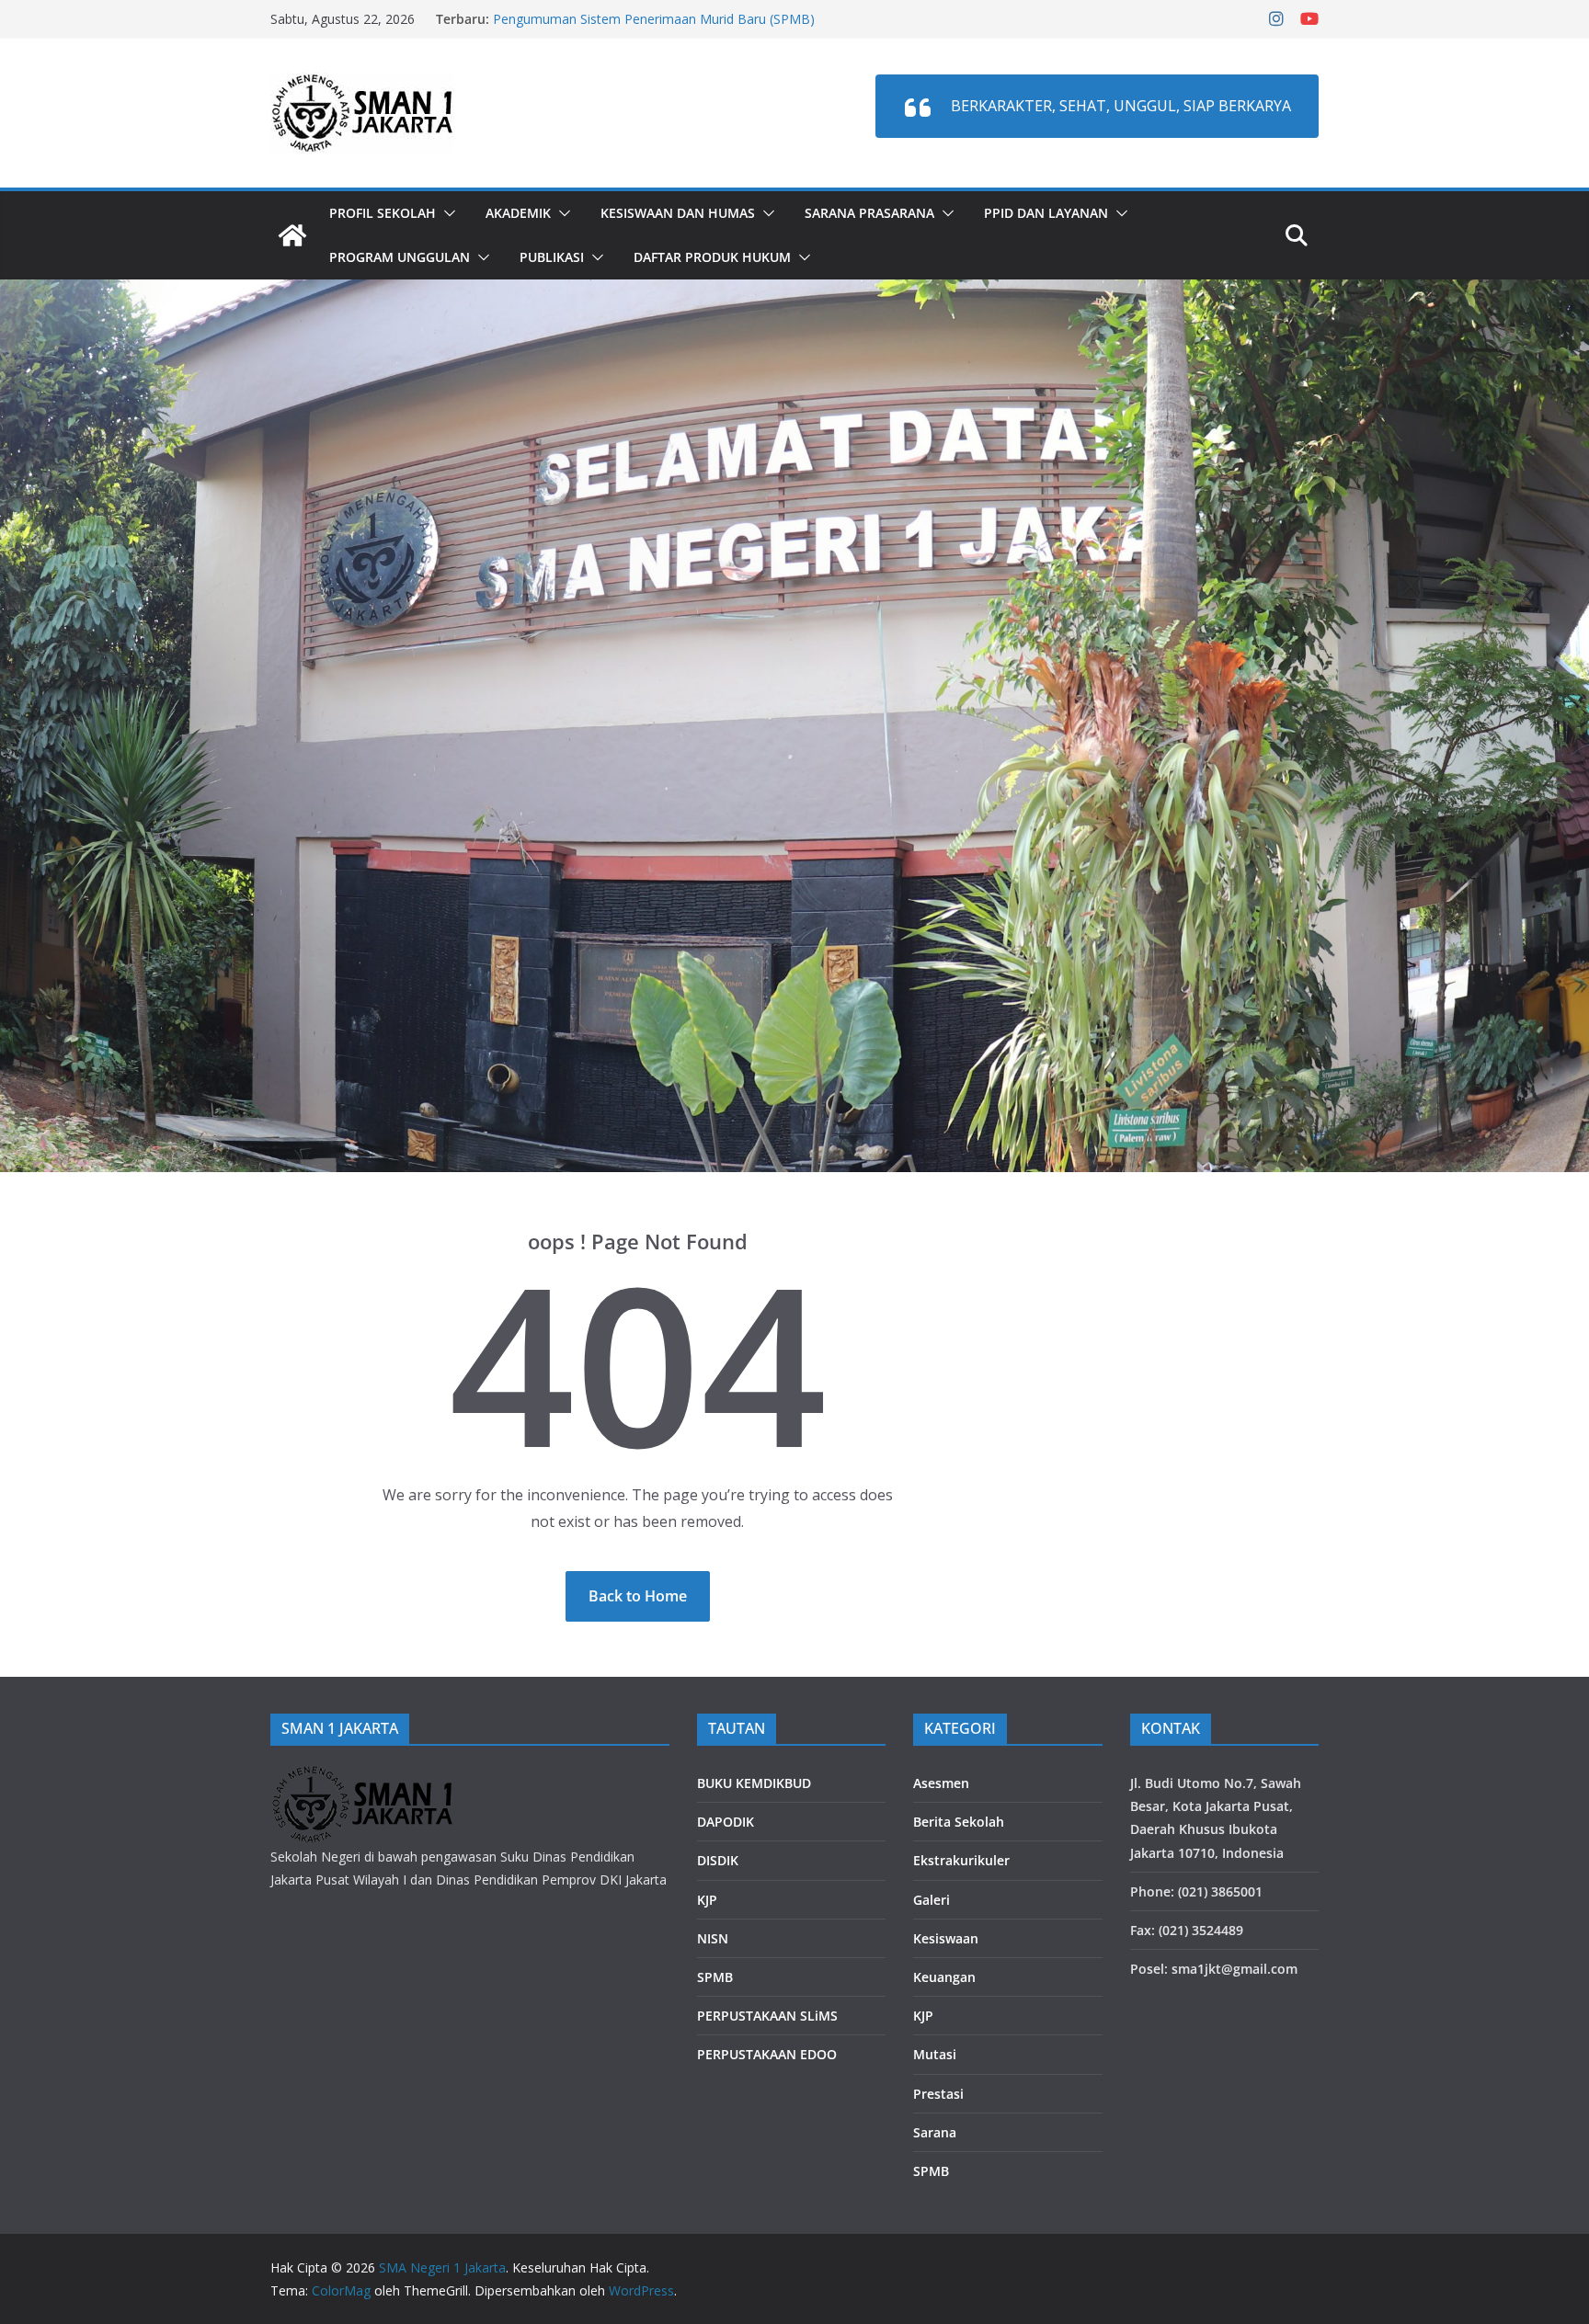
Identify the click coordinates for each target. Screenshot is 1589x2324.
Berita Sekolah (959, 1822)
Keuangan (944, 1977)
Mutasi (935, 2054)
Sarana (935, 2132)
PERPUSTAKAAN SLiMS (767, 2016)
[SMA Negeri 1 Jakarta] (292, 235)
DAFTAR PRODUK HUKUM (712, 257)
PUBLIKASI (552, 257)
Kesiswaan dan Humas (678, 213)
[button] (446, 213)
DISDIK (718, 1860)
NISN (713, 1938)
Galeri (932, 1900)
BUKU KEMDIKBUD (754, 1783)
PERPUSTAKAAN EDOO (767, 2054)
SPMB (715, 1977)
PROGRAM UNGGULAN (400, 257)
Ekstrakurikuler (961, 1860)
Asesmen (941, 1783)
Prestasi (938, 2094)
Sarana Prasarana (869, 213)
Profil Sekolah (383, 213)
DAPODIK (726, 1822)
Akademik (518, 213)
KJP (707, 1900)
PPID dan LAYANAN (1046, 213)
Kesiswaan (946, 1938)
